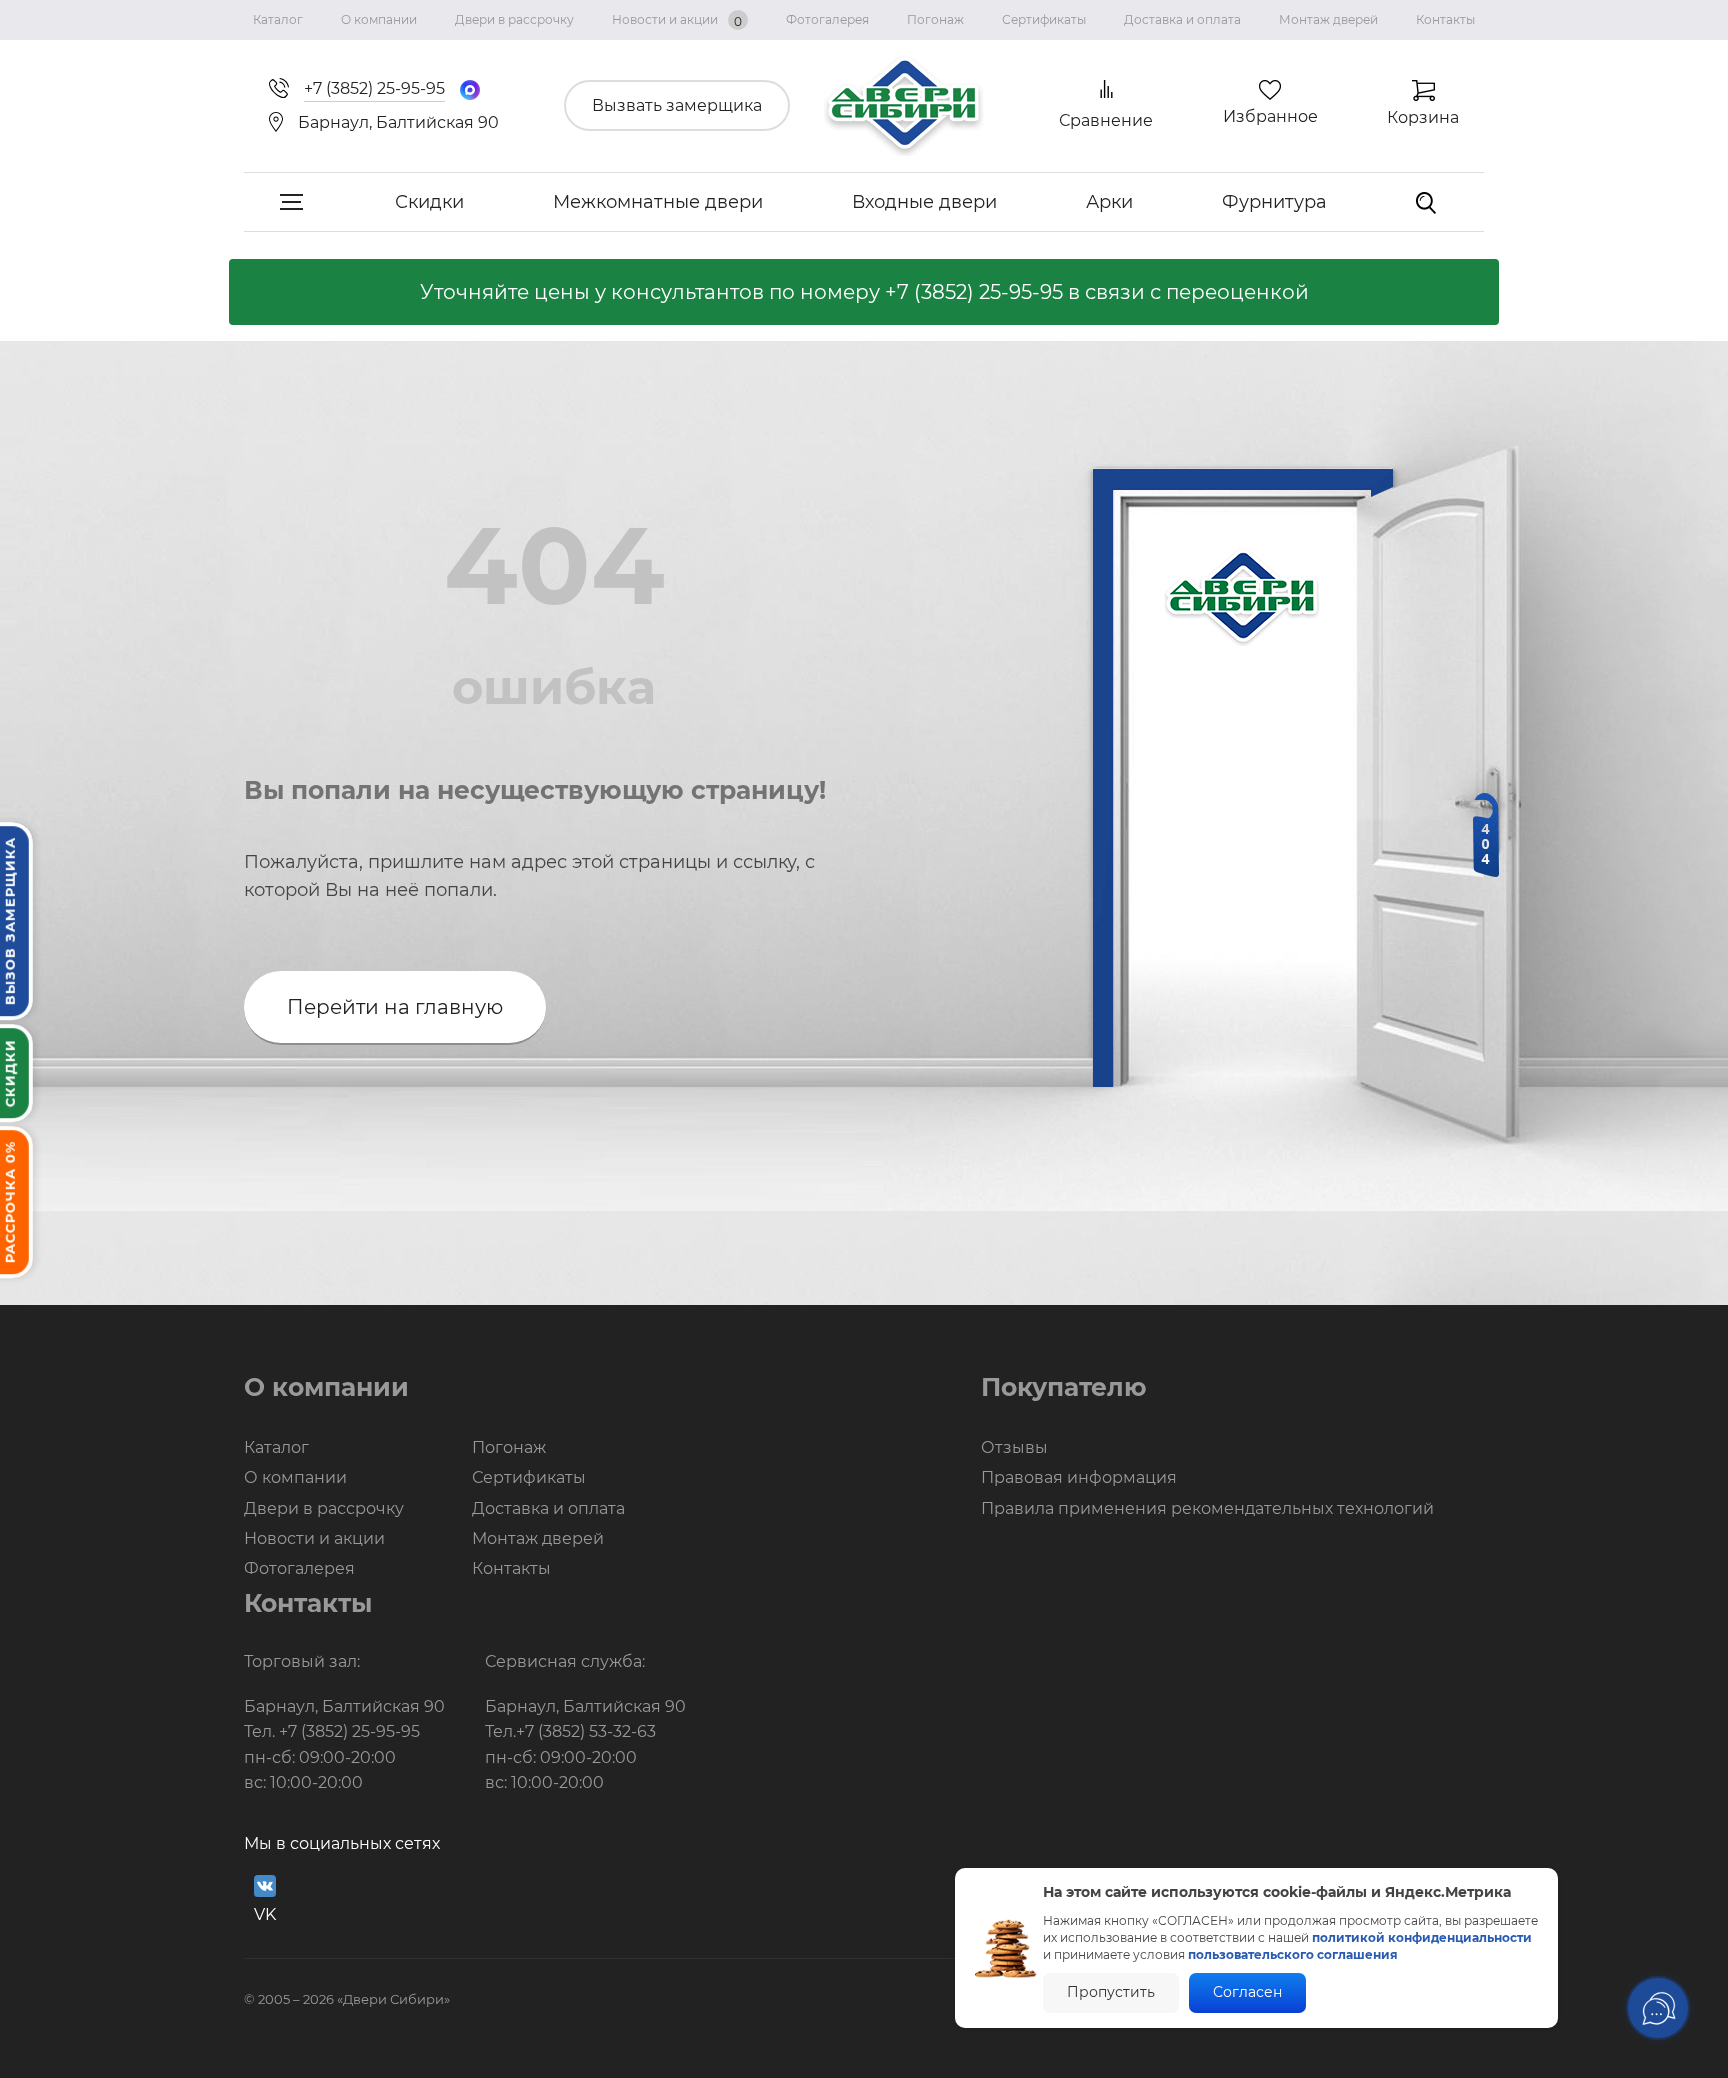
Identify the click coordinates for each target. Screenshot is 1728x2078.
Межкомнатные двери (658, 202)
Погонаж (935, 19)
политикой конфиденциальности (1422, 1937)
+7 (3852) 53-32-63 (586, 1731)
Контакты (1445, 19)
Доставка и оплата (1182, 19)
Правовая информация (1079, 1477)
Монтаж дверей (1328, 19)
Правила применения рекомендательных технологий (1207, 1508)
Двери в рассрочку (514, 19)
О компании (379, 19)
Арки (1109, 202)
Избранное (1270, 116)
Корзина (1423, 117)
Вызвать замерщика (677, 105)
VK (265, 1914)
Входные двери (924, 202)
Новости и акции (677, 20)
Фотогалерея (827, 19)
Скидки (429, 202)
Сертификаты (1044, 19)
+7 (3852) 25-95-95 (974, 292)
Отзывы (1014, 1447)
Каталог (278, 19)
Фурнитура (1274, 202)
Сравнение (1106, 120)
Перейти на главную (395, 1007)
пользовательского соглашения (1293, 1954)
